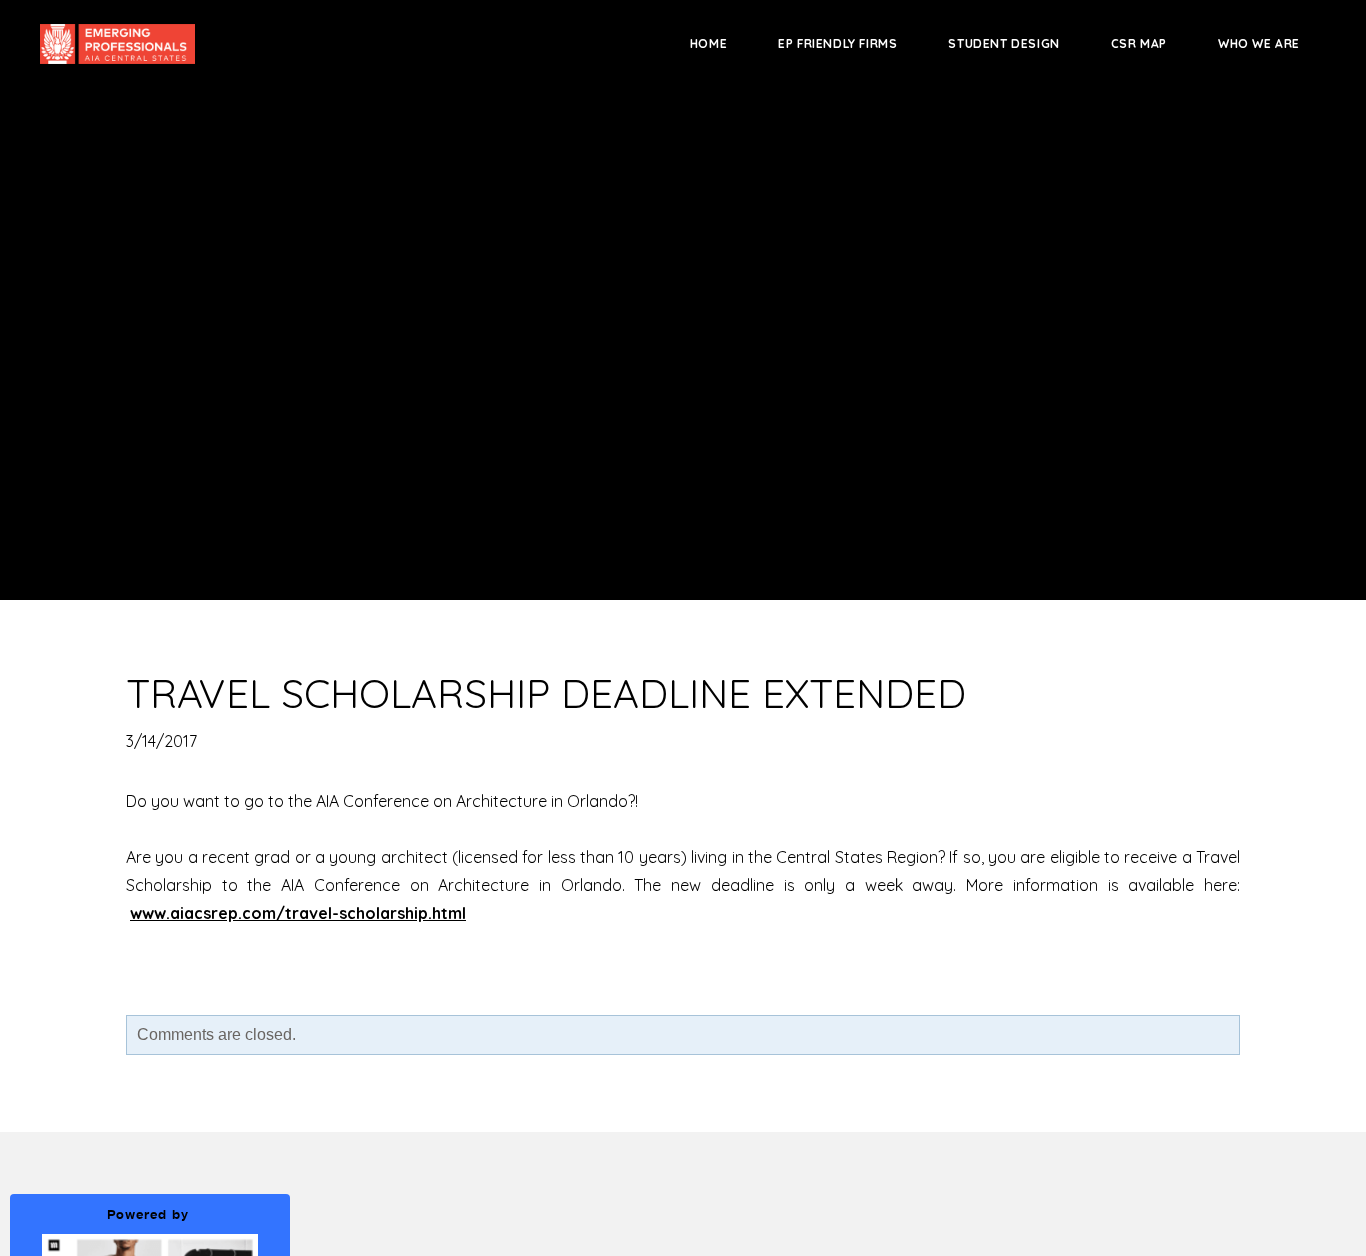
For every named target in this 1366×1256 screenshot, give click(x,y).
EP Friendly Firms (837, 43)
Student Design (1003, 43)
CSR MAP (1139, 43)
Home (708, 43)
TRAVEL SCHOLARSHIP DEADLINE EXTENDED (546, 693)
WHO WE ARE (1259, 43)
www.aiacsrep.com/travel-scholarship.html (298, 913)
